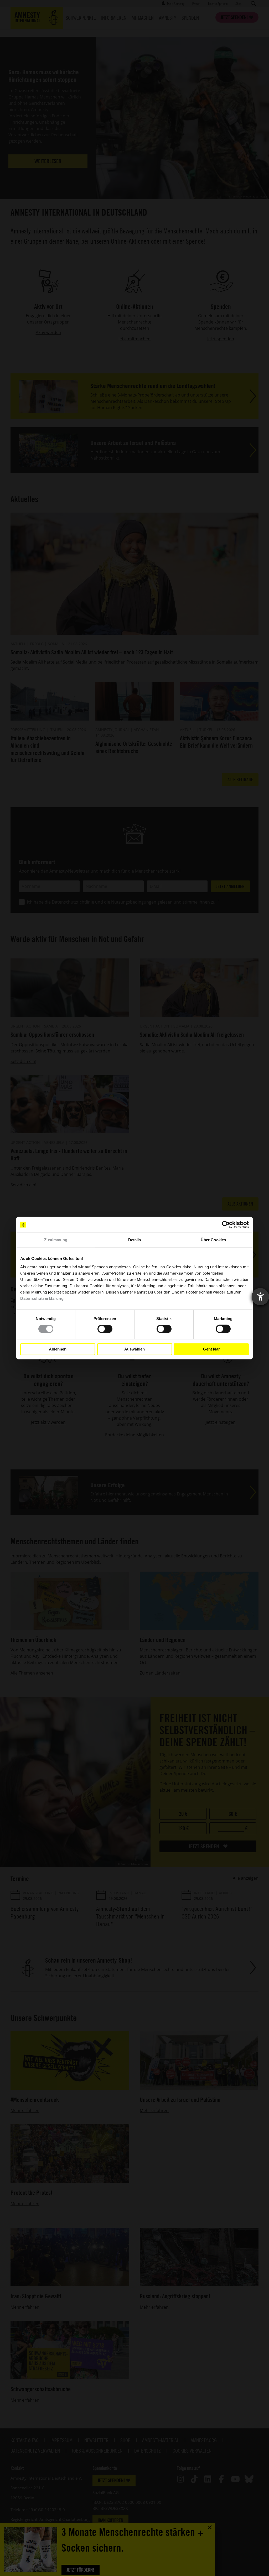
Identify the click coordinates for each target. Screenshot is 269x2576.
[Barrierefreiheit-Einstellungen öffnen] (260, 1297)
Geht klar (211, 1349)
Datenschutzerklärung (42, 1298)
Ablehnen (58, 1349)
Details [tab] (135, 1240)
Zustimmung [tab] (56, 1240)
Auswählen (134, 1349)
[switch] (105, 1329)
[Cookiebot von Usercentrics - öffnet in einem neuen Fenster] (226, 1225)
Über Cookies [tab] (213, 1240)
